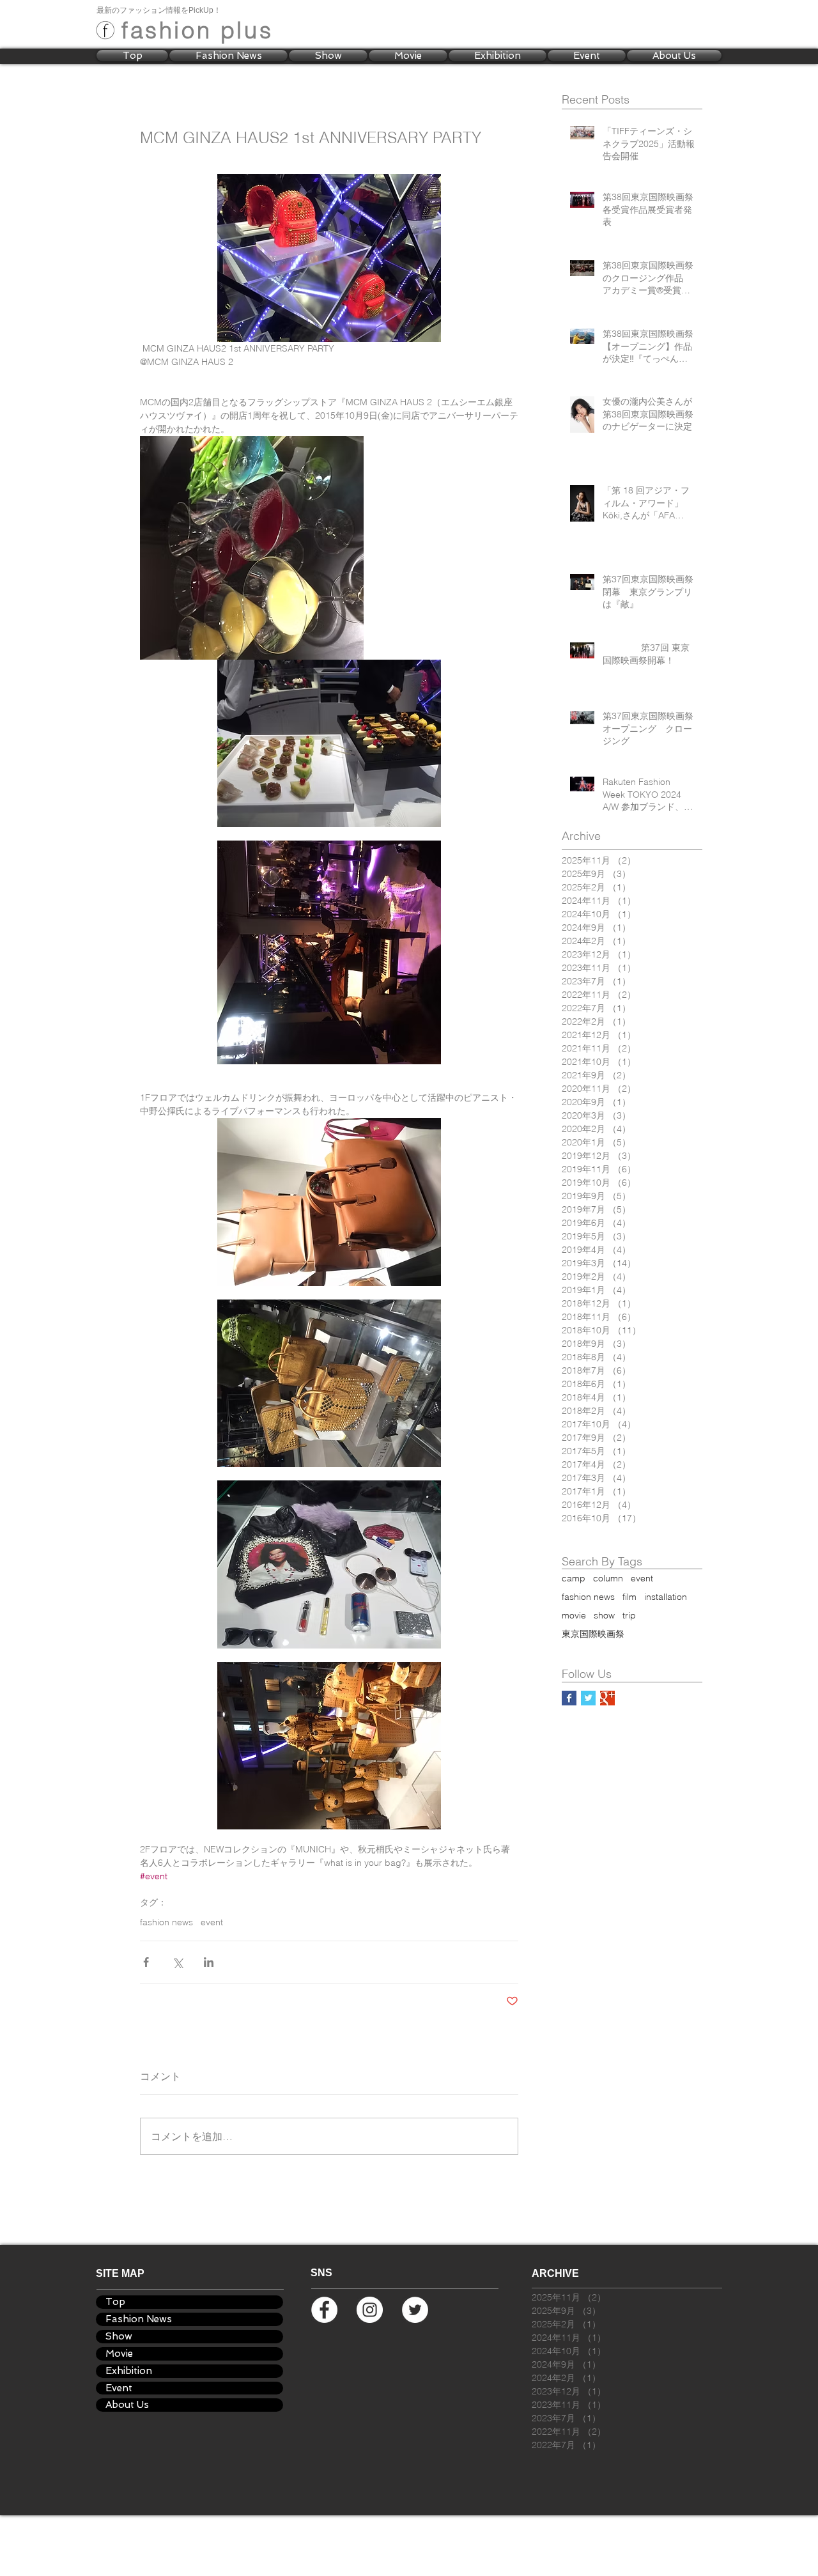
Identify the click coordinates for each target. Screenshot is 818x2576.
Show (119, 2336)
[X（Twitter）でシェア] (177, 1962)
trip (629, 1616)
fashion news (166, 1922)
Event (119, 2388)
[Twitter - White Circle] (415, 2310)
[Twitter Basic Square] (588, 1698)
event (212, 1922)
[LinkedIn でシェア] (209, 1962)
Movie (119, 2354)
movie (574, 1616)
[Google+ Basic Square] (607, 1698)
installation (666, 1597)
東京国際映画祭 (593, 1634)
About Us (127, 2405)
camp (574, 1579)
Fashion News (139, 2319)
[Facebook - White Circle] (324, 2310)
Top (115, 2302)
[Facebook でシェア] (146, 1962)
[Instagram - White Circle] (370, 2310)
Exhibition (129, 2371)
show (604, 1616)
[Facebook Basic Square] (569, 1698)
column (608, 1579)
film (629, 1597)
